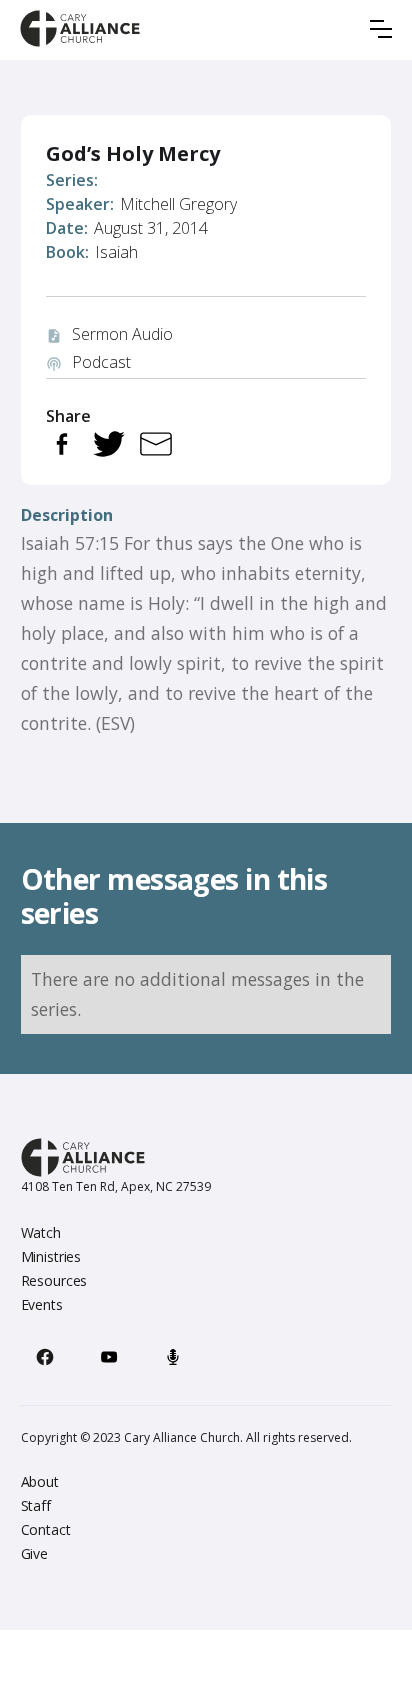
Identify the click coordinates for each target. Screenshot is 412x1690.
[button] (381, 29)
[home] (80, 28)
